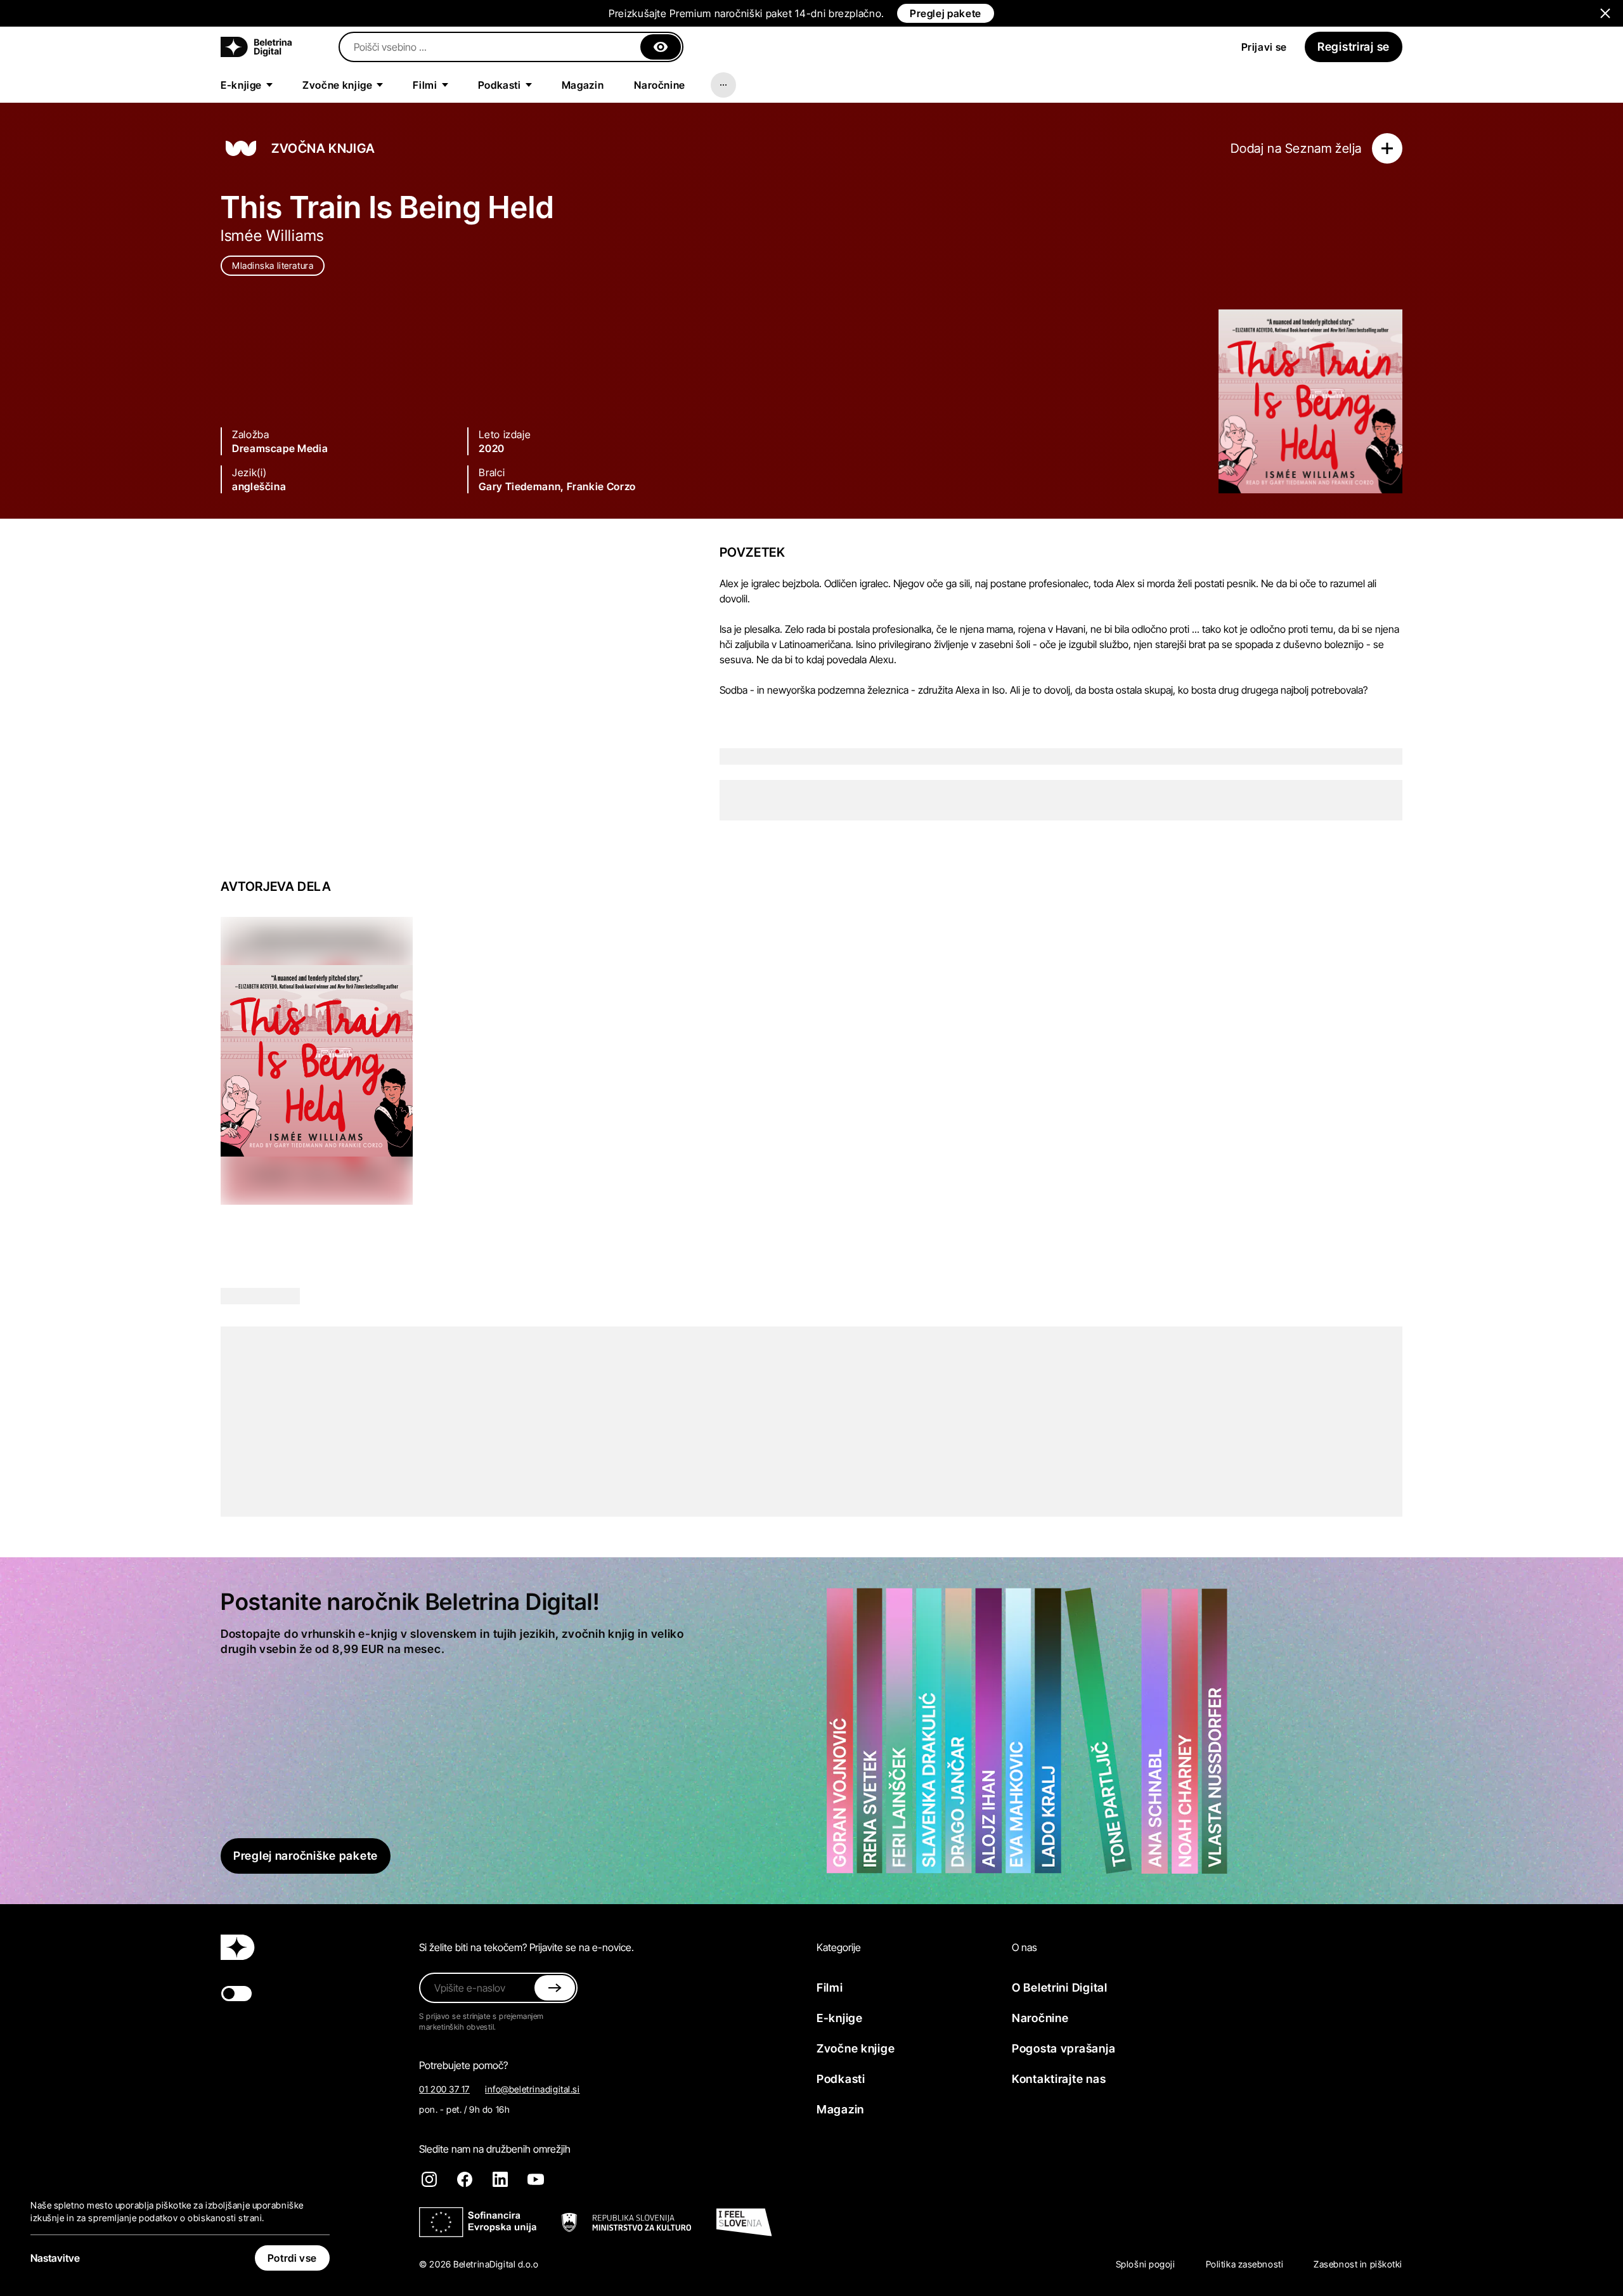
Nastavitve (55, 2258)
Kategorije (839, 1947)
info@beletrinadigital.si (532, 2089)
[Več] (723, 85)
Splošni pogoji (1146, 2264)
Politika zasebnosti (1245, 2264)
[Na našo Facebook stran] (465, 2179)
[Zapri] (661, 47)
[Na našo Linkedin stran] (500, 2179)
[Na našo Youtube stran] (536, 2179)
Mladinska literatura (273, 265)
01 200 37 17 (444, 2089)
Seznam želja (1323, 148)
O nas (1025, 1947)
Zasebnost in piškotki (1358, 2264)
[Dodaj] (1387, 148)
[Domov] (256, 47)
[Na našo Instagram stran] (429, 2179)
